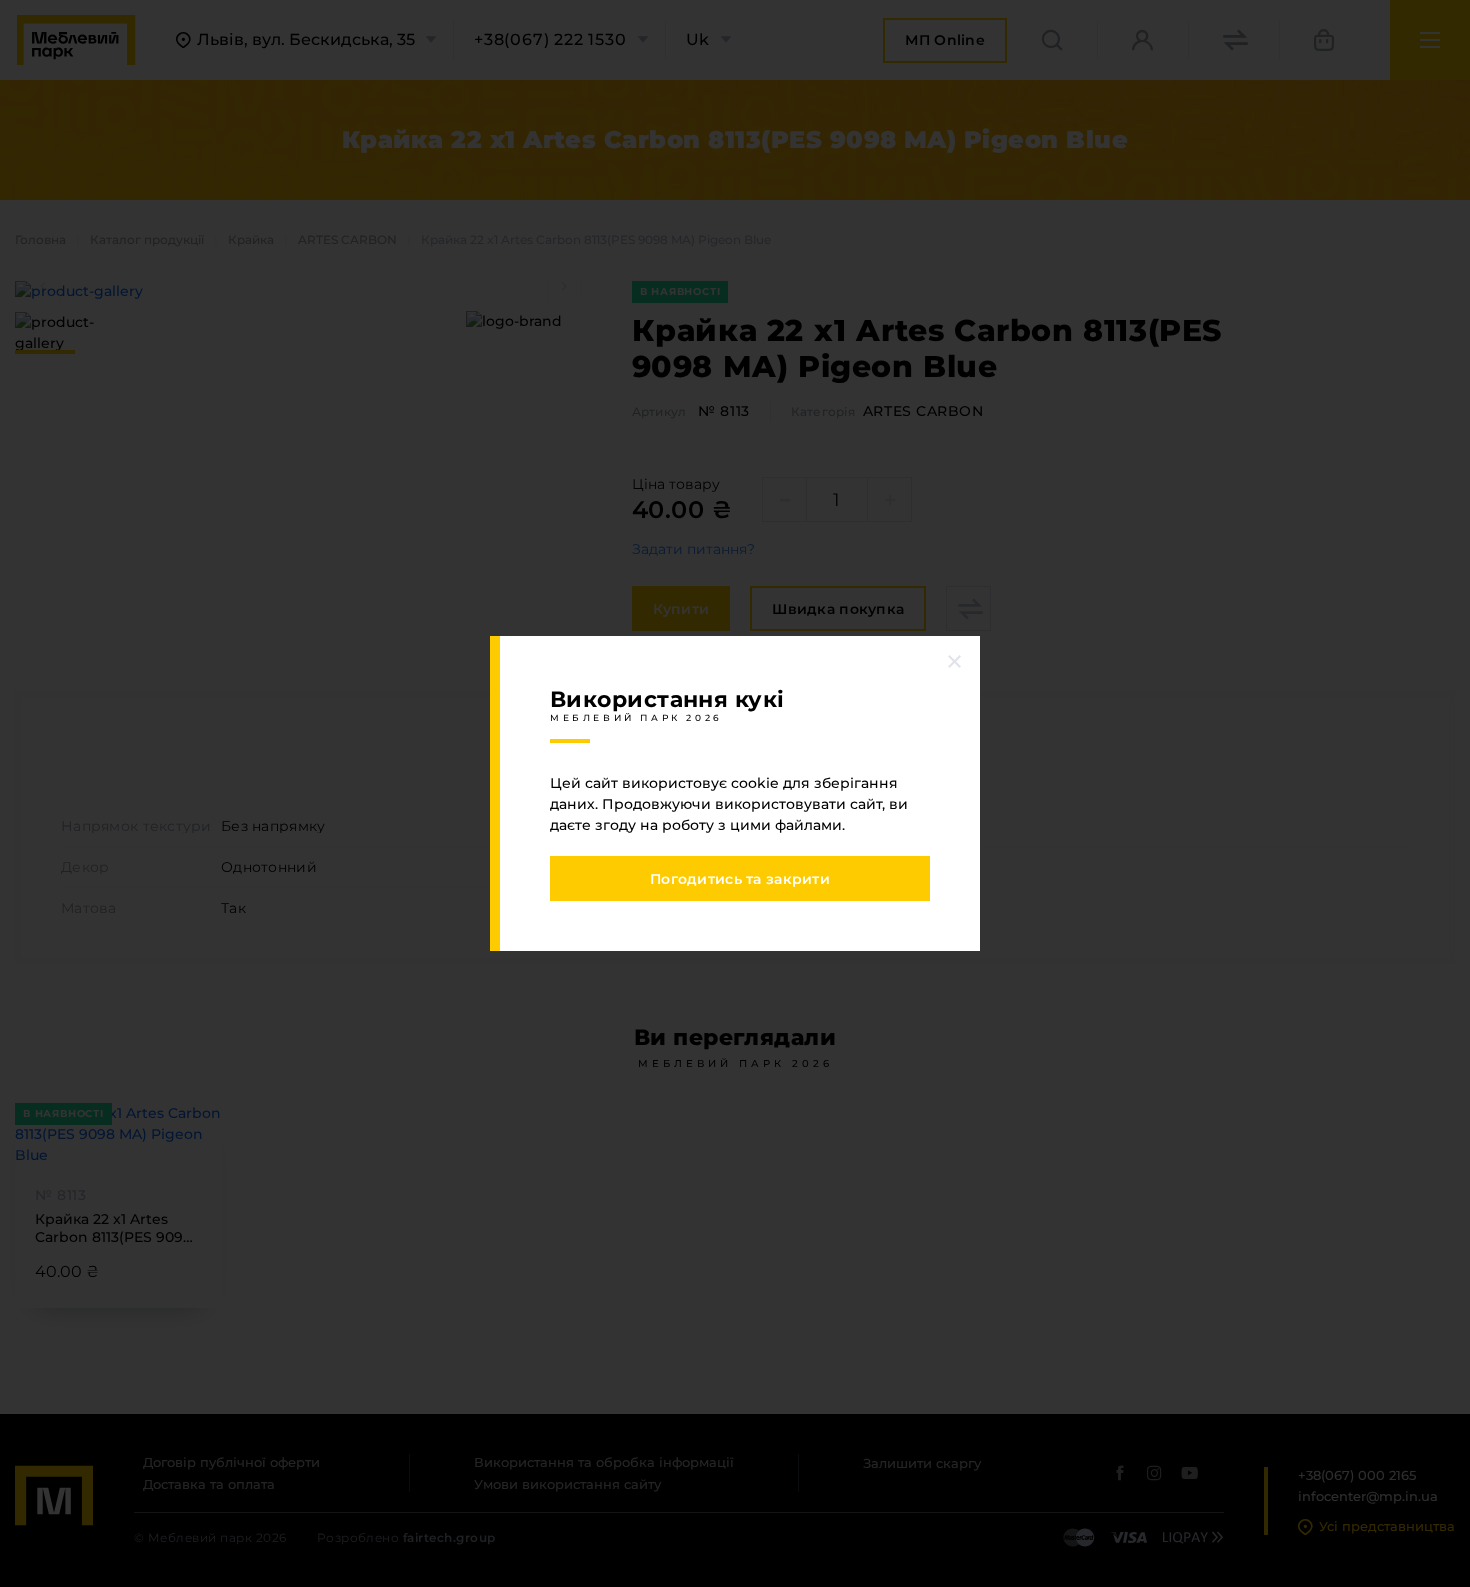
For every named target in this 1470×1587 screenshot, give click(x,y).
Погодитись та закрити (740, 879)
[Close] (955, 661)
